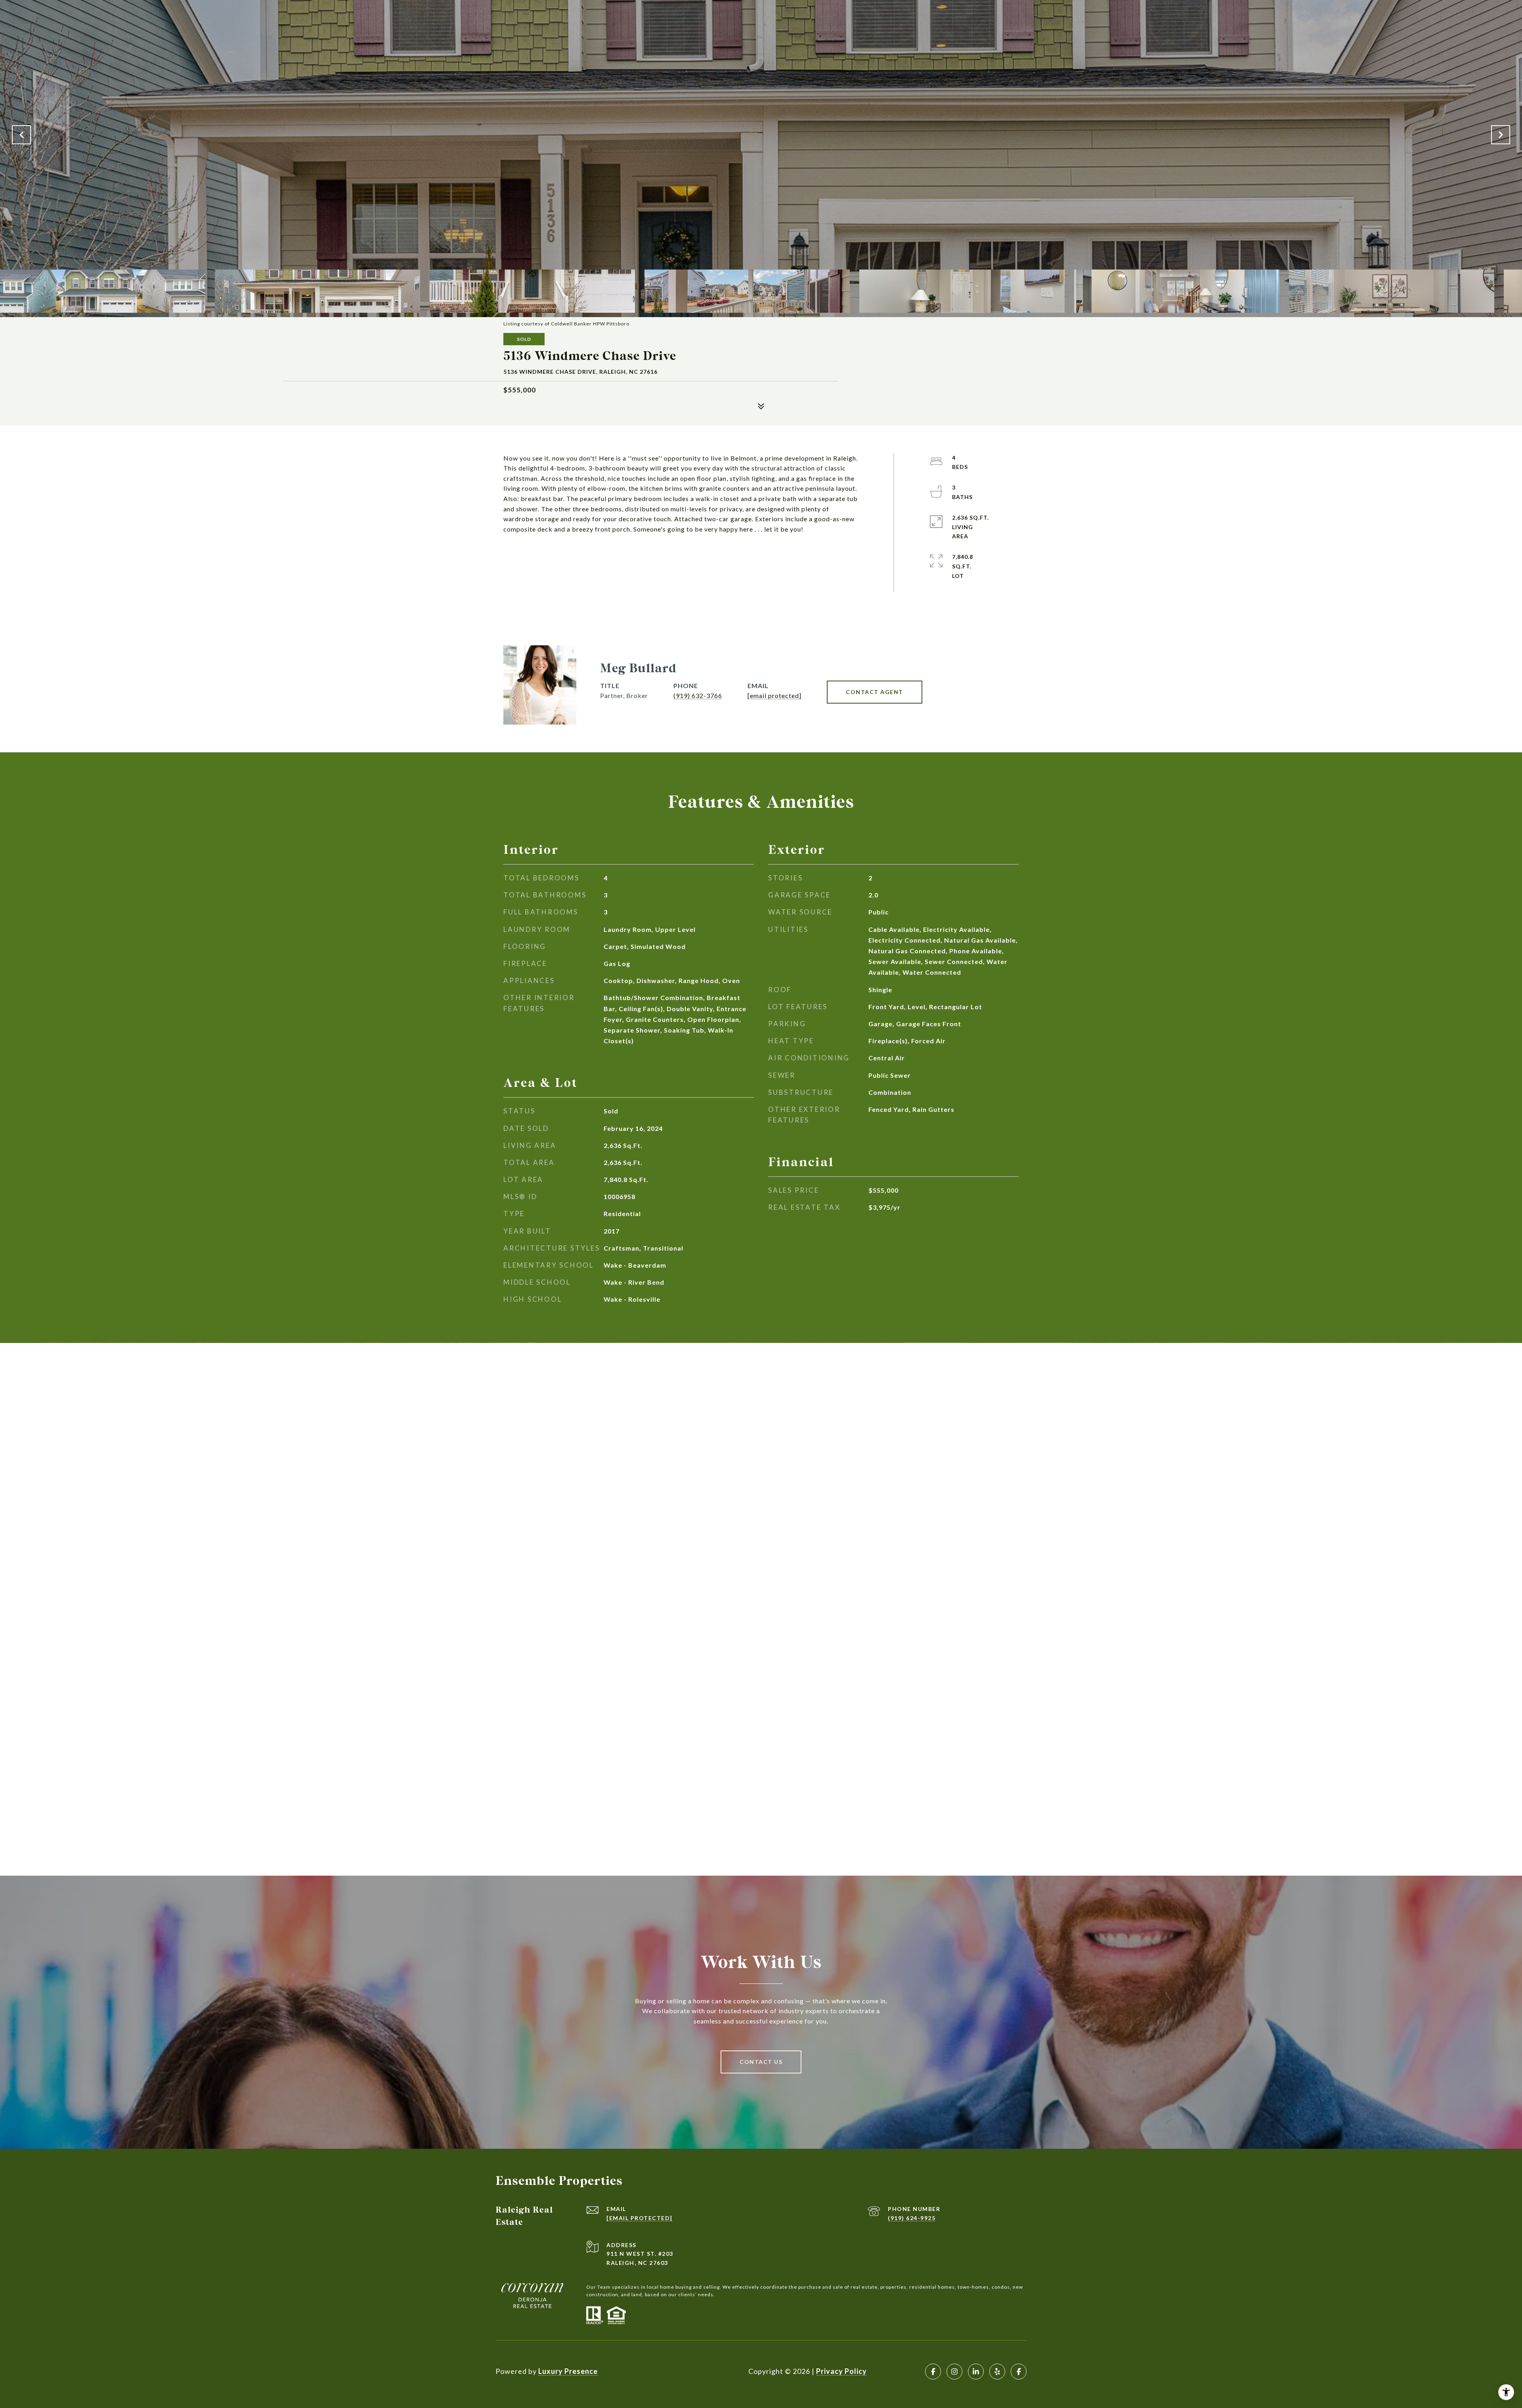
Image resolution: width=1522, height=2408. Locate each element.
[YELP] (997, 2372)
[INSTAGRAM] (954, 2372)
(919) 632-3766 (698, 695)
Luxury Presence (568, 2371)
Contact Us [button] (761, 2062)
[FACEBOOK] (933, 2372)
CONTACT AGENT (875, 692)
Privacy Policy (841, 2371)
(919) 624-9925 (912, 2218)
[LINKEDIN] (976, 2372)
